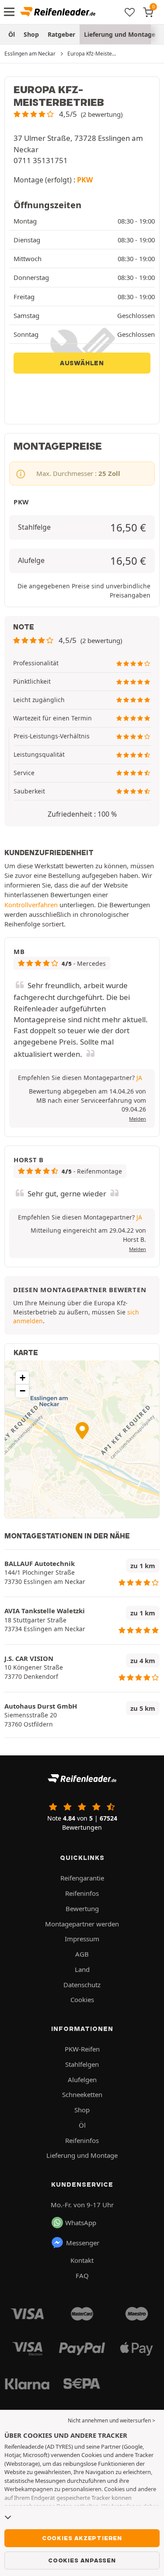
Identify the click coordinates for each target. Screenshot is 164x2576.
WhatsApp (81, 2223)
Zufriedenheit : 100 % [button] (82, 814)
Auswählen (82, 363)
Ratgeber (61, 34)
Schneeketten (82, 2094)
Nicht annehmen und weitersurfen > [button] (112, 2420)
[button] (68, 114)
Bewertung (82, 1908)
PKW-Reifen (82, 2049)
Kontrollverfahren (31, 905)
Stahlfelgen (82, 2064)
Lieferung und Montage (120, 34)
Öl (12, 34)
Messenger (83, 2243)
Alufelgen (82, 2080)
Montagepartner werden (82, 1924)
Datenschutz (82, 1985)
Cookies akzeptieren (82, 2538)
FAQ (82, 2275)
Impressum (82, 1939)
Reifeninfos (82, 1893)
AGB (82, 1954)
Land (82, 1969)
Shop (31, 34)
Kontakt (82, 2260)
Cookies (82, 1999)
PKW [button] (85, 180)
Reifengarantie (82, 1878)
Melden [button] (138, 1119)
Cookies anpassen (82, 2560)
